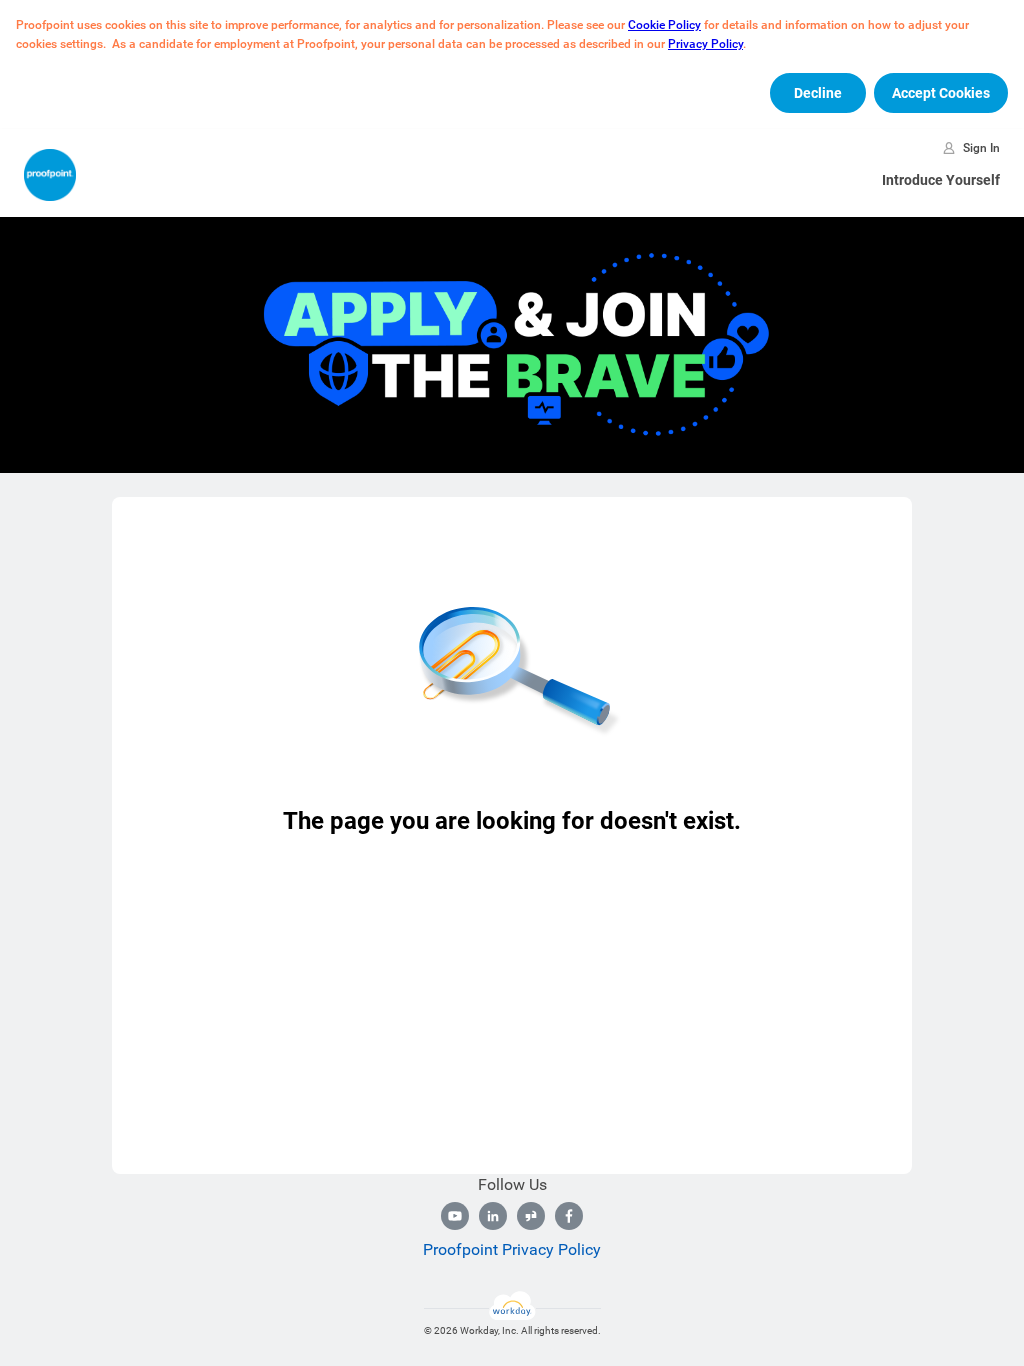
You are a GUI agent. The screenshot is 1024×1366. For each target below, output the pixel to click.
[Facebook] (569, 1216)
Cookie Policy (664, 25)
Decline (818, 93)
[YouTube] (455, 1216)
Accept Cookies (941, 93)
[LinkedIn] (493, 1216)
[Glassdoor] (531, 1216)
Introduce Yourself (941, 180)
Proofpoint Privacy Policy (512, 1249)
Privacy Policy (705, 44)
